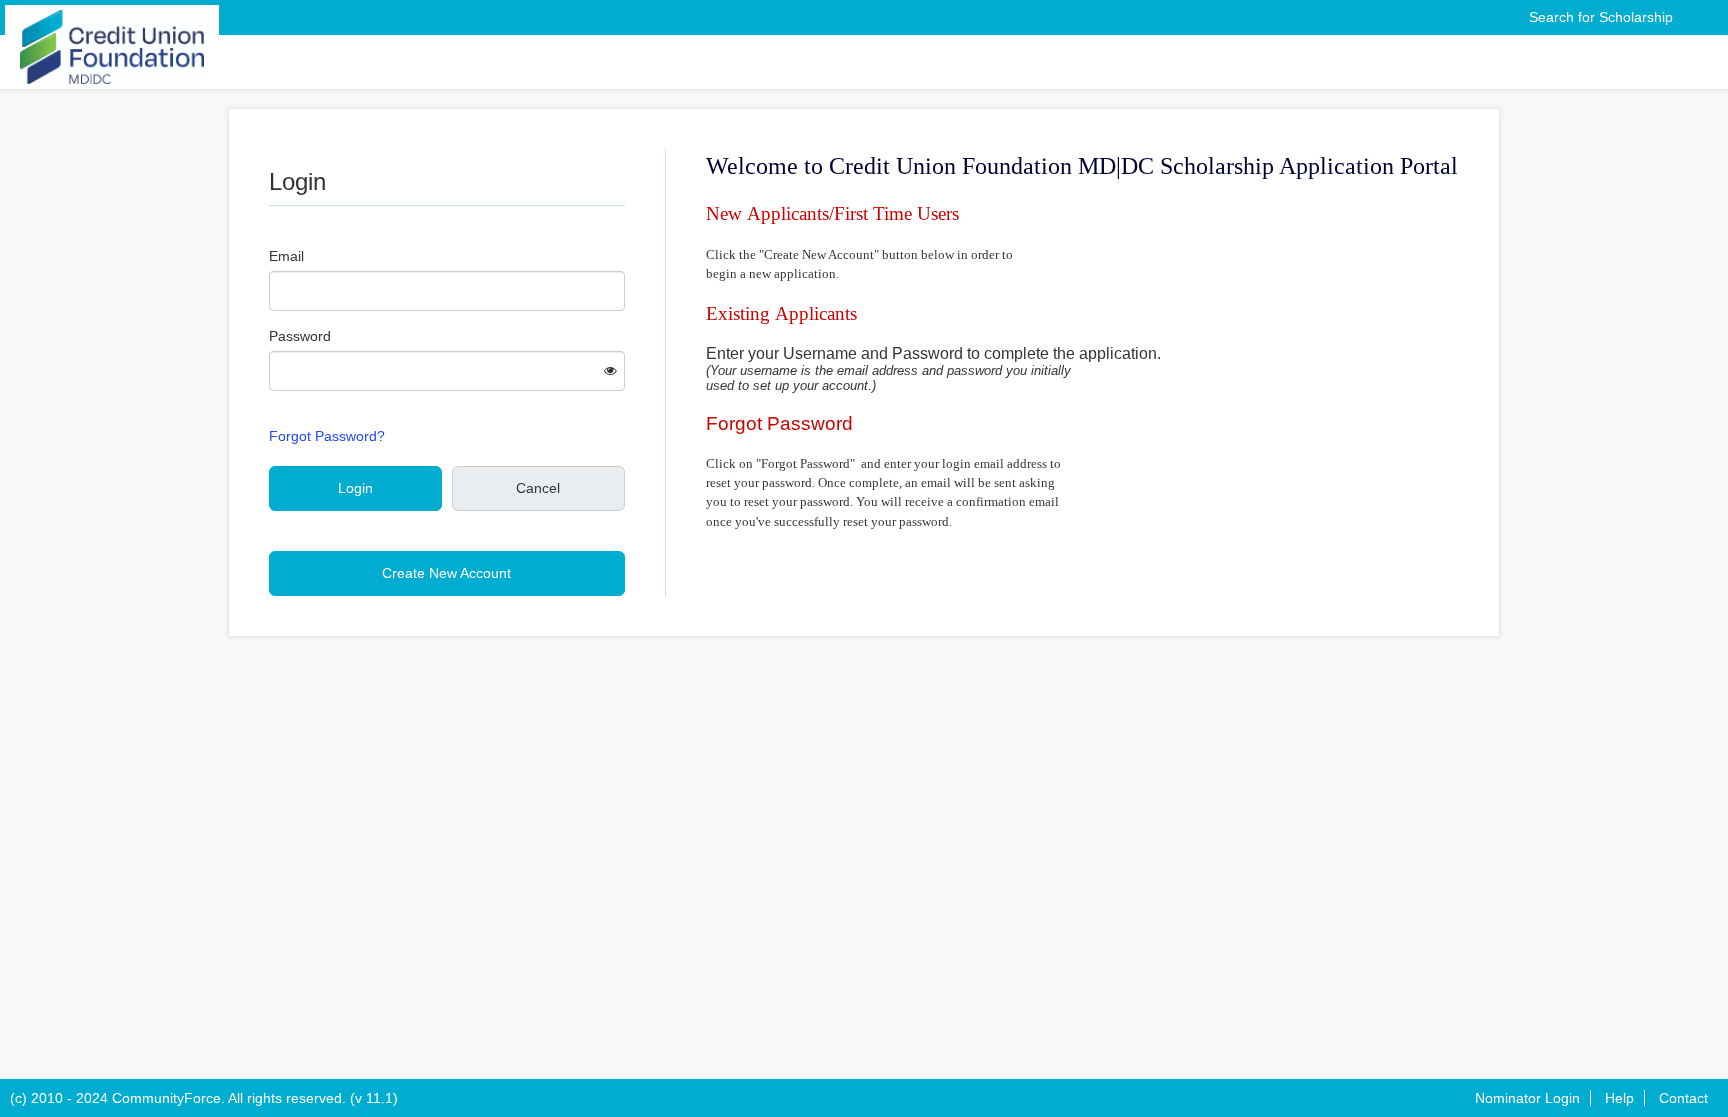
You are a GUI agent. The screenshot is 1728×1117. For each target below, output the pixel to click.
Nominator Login (1527, 1098)
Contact (1683, 1098)
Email (286, 256)
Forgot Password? (327, 436)
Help (1619, 1098)
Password (300, 336)
